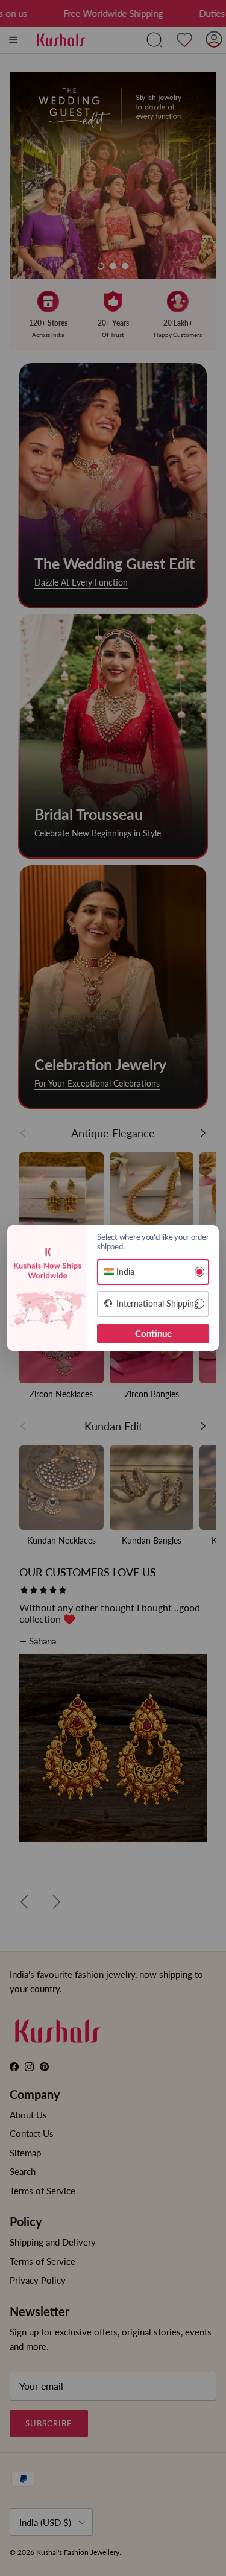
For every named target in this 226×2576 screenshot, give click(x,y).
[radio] (153, 1272)
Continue (153, 1333)
